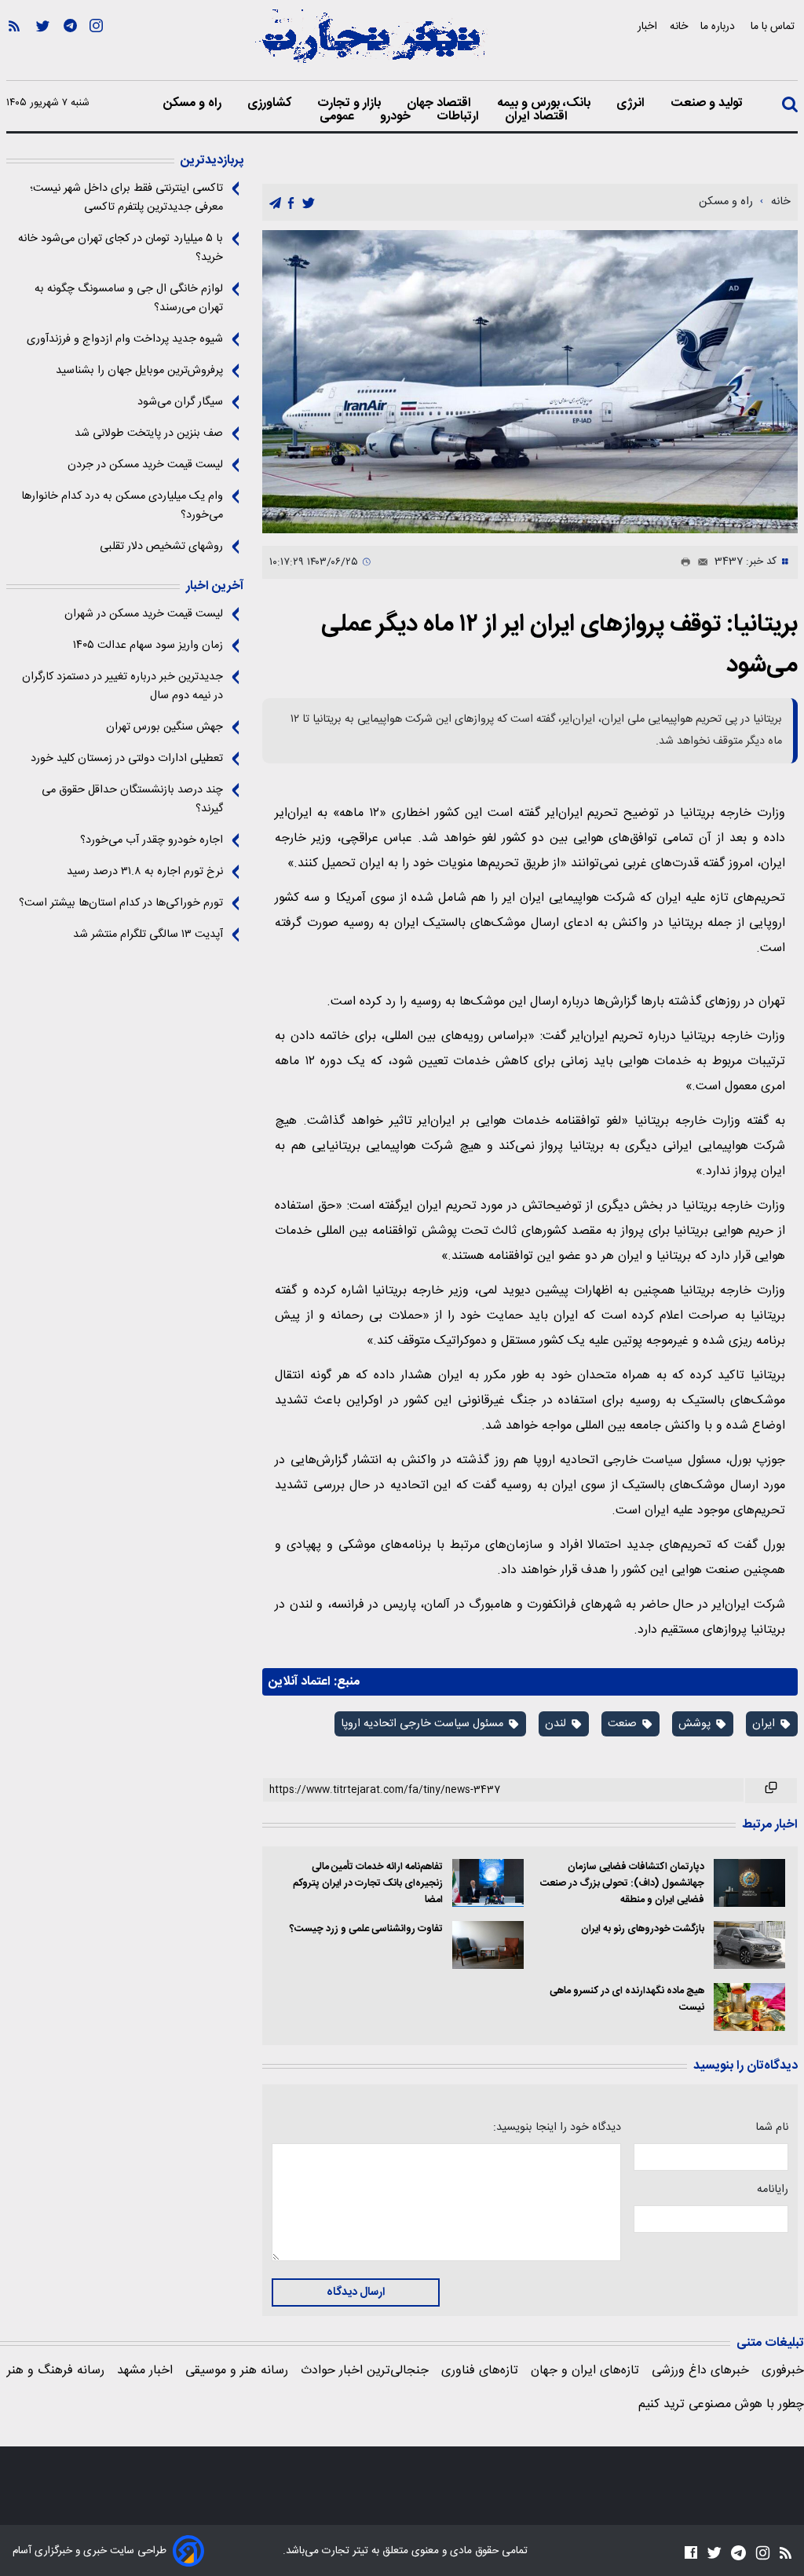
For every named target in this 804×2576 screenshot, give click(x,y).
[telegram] (275, 203)
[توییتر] (43, 48)
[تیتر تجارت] (371, 45)
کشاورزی (271, 104)
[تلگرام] (70, 48)
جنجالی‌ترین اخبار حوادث (365, 2371)
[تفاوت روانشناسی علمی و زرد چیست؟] (488, 1945)
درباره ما (719, 26)
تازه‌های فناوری (480, 2371)
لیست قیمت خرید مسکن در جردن (145, 465)
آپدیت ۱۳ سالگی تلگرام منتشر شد (148, 935)
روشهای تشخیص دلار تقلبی (161, 547)
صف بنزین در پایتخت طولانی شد (149, 434)
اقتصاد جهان (440, 104)
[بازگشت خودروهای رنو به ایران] (749, 1945)
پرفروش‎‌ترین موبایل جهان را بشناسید (139, 371)
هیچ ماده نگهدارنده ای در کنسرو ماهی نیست (627, 2000)
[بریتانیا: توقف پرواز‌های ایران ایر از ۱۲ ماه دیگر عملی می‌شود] (530, 382)
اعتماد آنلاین (300, 1682)
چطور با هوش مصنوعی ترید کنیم (721, 2404)
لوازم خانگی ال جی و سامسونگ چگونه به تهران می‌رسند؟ (129, 298)
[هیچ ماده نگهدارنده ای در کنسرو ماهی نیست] (749, 2007)
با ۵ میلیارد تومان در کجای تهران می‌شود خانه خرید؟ (121, 248)
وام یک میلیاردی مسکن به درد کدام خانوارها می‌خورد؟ (122, 506)
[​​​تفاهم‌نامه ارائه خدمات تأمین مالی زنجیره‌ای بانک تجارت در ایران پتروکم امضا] (488, 1883)
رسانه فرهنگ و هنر (56, 2371)
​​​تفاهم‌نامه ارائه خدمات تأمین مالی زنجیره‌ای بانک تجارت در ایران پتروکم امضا (367, 1884)
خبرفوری (783, 2371)
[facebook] (291, 203)
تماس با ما (774, 26)
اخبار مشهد (145, 2371)
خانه (679, 26)
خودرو (397, 117)
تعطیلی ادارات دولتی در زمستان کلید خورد (127, 759)
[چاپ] (682, 562)
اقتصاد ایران (538, 117)
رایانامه (773, 2190)
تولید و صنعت (708, 104)
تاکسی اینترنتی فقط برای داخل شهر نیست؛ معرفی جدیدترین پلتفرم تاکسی (126, 198)
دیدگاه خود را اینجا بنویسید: (557, 2128)
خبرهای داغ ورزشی (700, 2371)
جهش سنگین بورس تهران (164, 727)
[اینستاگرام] (96, 48)
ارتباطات (459, 117)
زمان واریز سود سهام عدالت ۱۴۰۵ (148, 646)
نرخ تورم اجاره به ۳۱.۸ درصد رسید (145, 872)
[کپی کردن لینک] (771, 1791)
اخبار (647, 26)
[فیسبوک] (691, 2552)
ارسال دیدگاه (356, 2292)
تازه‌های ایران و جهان (585, 2371)
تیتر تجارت (344, 2551)
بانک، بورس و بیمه (545, 104)
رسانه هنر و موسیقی (237, 2371)
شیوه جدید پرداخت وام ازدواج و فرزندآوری (125, 339)
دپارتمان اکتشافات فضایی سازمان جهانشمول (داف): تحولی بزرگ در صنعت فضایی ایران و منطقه (622, 1884)
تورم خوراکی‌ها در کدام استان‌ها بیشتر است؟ (121, 903)
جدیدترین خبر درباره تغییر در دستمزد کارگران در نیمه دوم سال (122, 686)
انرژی (632, 104)
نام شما (772, 2128)
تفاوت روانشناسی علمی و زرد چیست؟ (366, 1929)
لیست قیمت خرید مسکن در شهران (144, 614)
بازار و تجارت (351, 104)
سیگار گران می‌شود (180, 402)
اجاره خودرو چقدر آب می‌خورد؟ (152, 840)
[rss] (14, 48)
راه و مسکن (194, 104)
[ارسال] (700, 562)
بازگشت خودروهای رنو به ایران (642, 1929)
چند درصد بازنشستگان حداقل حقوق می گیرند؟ (132, 800)
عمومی (338, 117)
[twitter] (309, 203)
